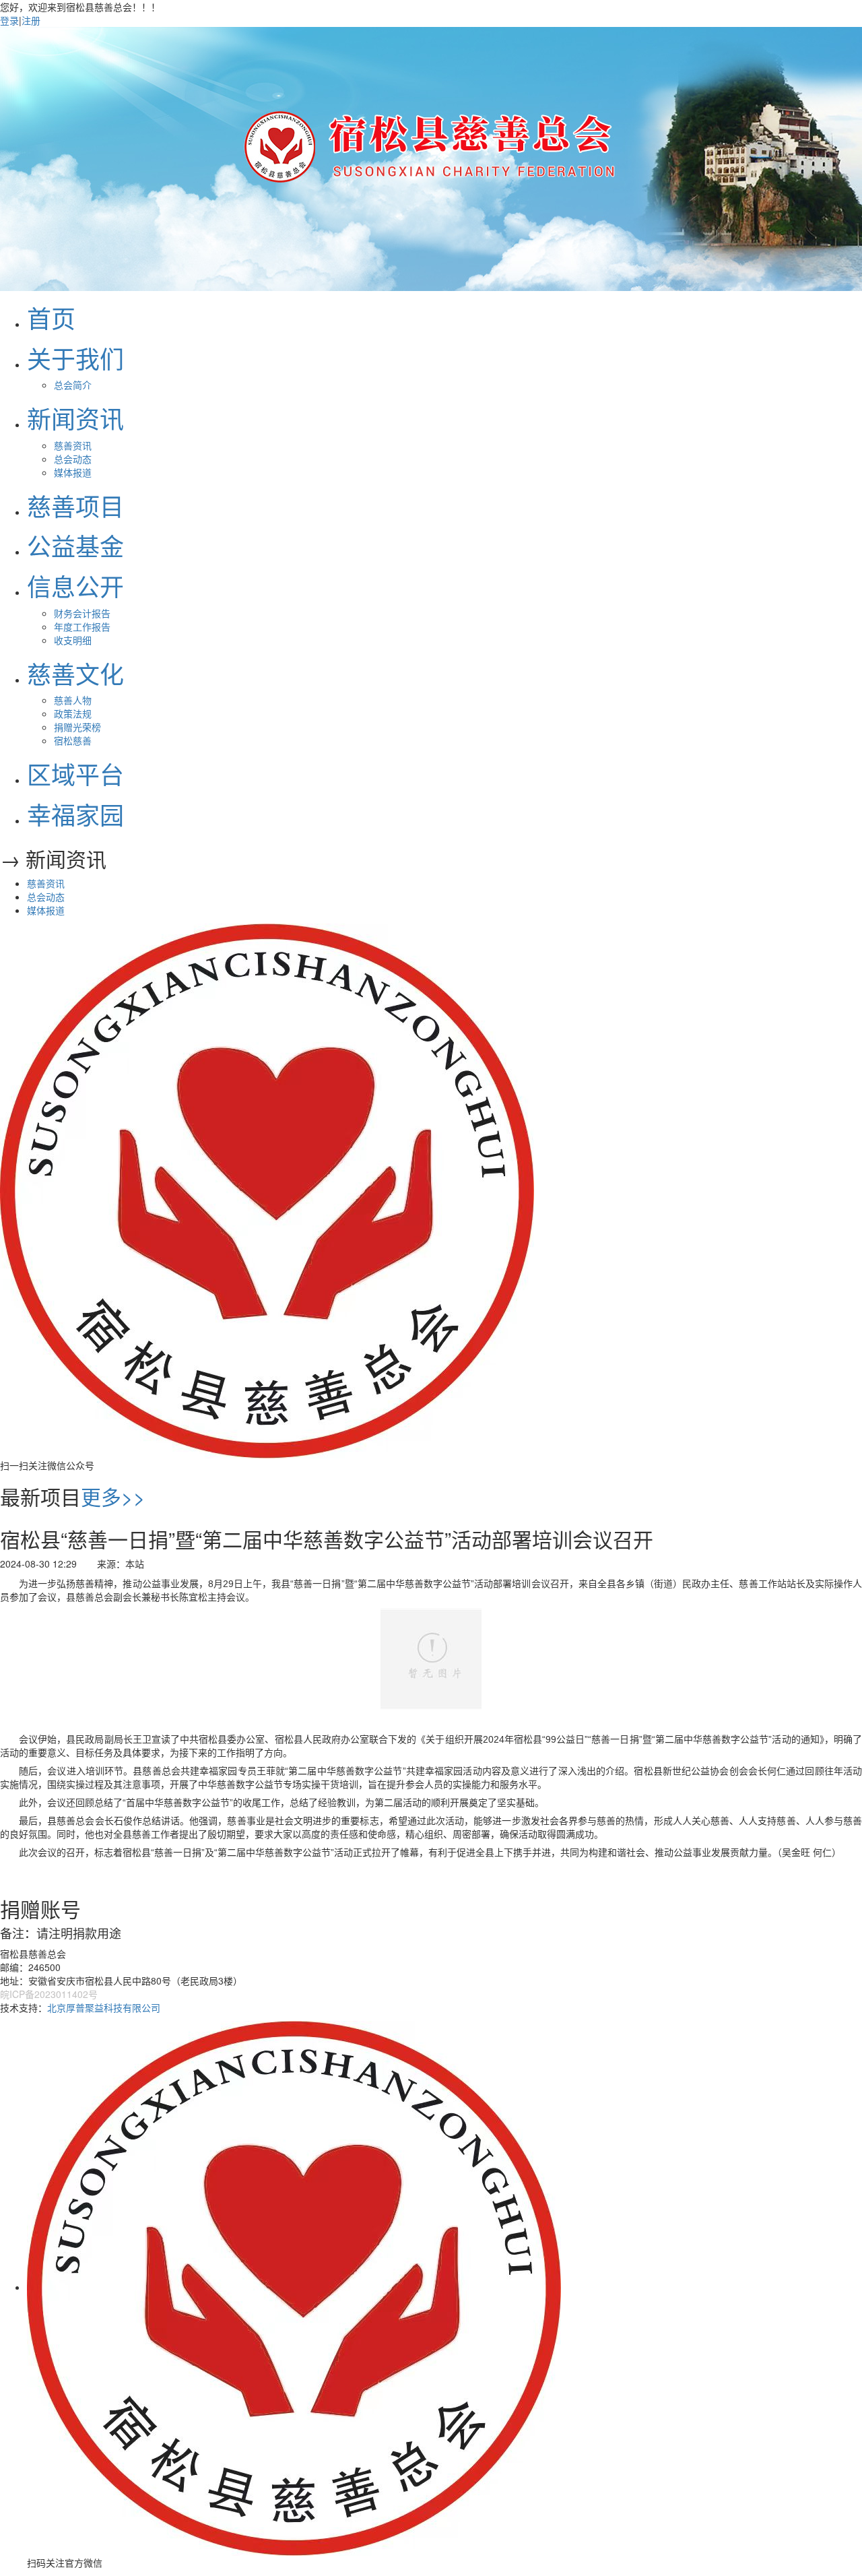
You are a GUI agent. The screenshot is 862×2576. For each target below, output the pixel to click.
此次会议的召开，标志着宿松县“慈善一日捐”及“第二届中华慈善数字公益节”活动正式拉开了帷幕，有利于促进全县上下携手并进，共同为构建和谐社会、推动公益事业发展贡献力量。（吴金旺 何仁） (430, 1853)
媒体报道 (73, 472)
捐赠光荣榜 (77, 727)
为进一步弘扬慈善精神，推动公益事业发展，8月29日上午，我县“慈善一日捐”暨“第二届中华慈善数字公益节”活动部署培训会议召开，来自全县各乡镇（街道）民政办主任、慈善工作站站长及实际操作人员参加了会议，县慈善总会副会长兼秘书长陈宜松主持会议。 (431, 1590)
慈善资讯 (73, 445)
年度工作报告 (82, 626)
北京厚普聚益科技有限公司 (104, 2007)
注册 (31, 20)
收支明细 (73, 640)
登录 (9, 20)
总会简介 (73, 385)
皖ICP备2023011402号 (49, 1994)
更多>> (113, 1496)
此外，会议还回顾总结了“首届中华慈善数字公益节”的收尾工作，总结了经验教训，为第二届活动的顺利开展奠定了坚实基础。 (281, 1803)
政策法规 (73, 713)
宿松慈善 (73, 740)
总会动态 (73, 459)
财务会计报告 (82, 613)
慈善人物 (73, 700)
